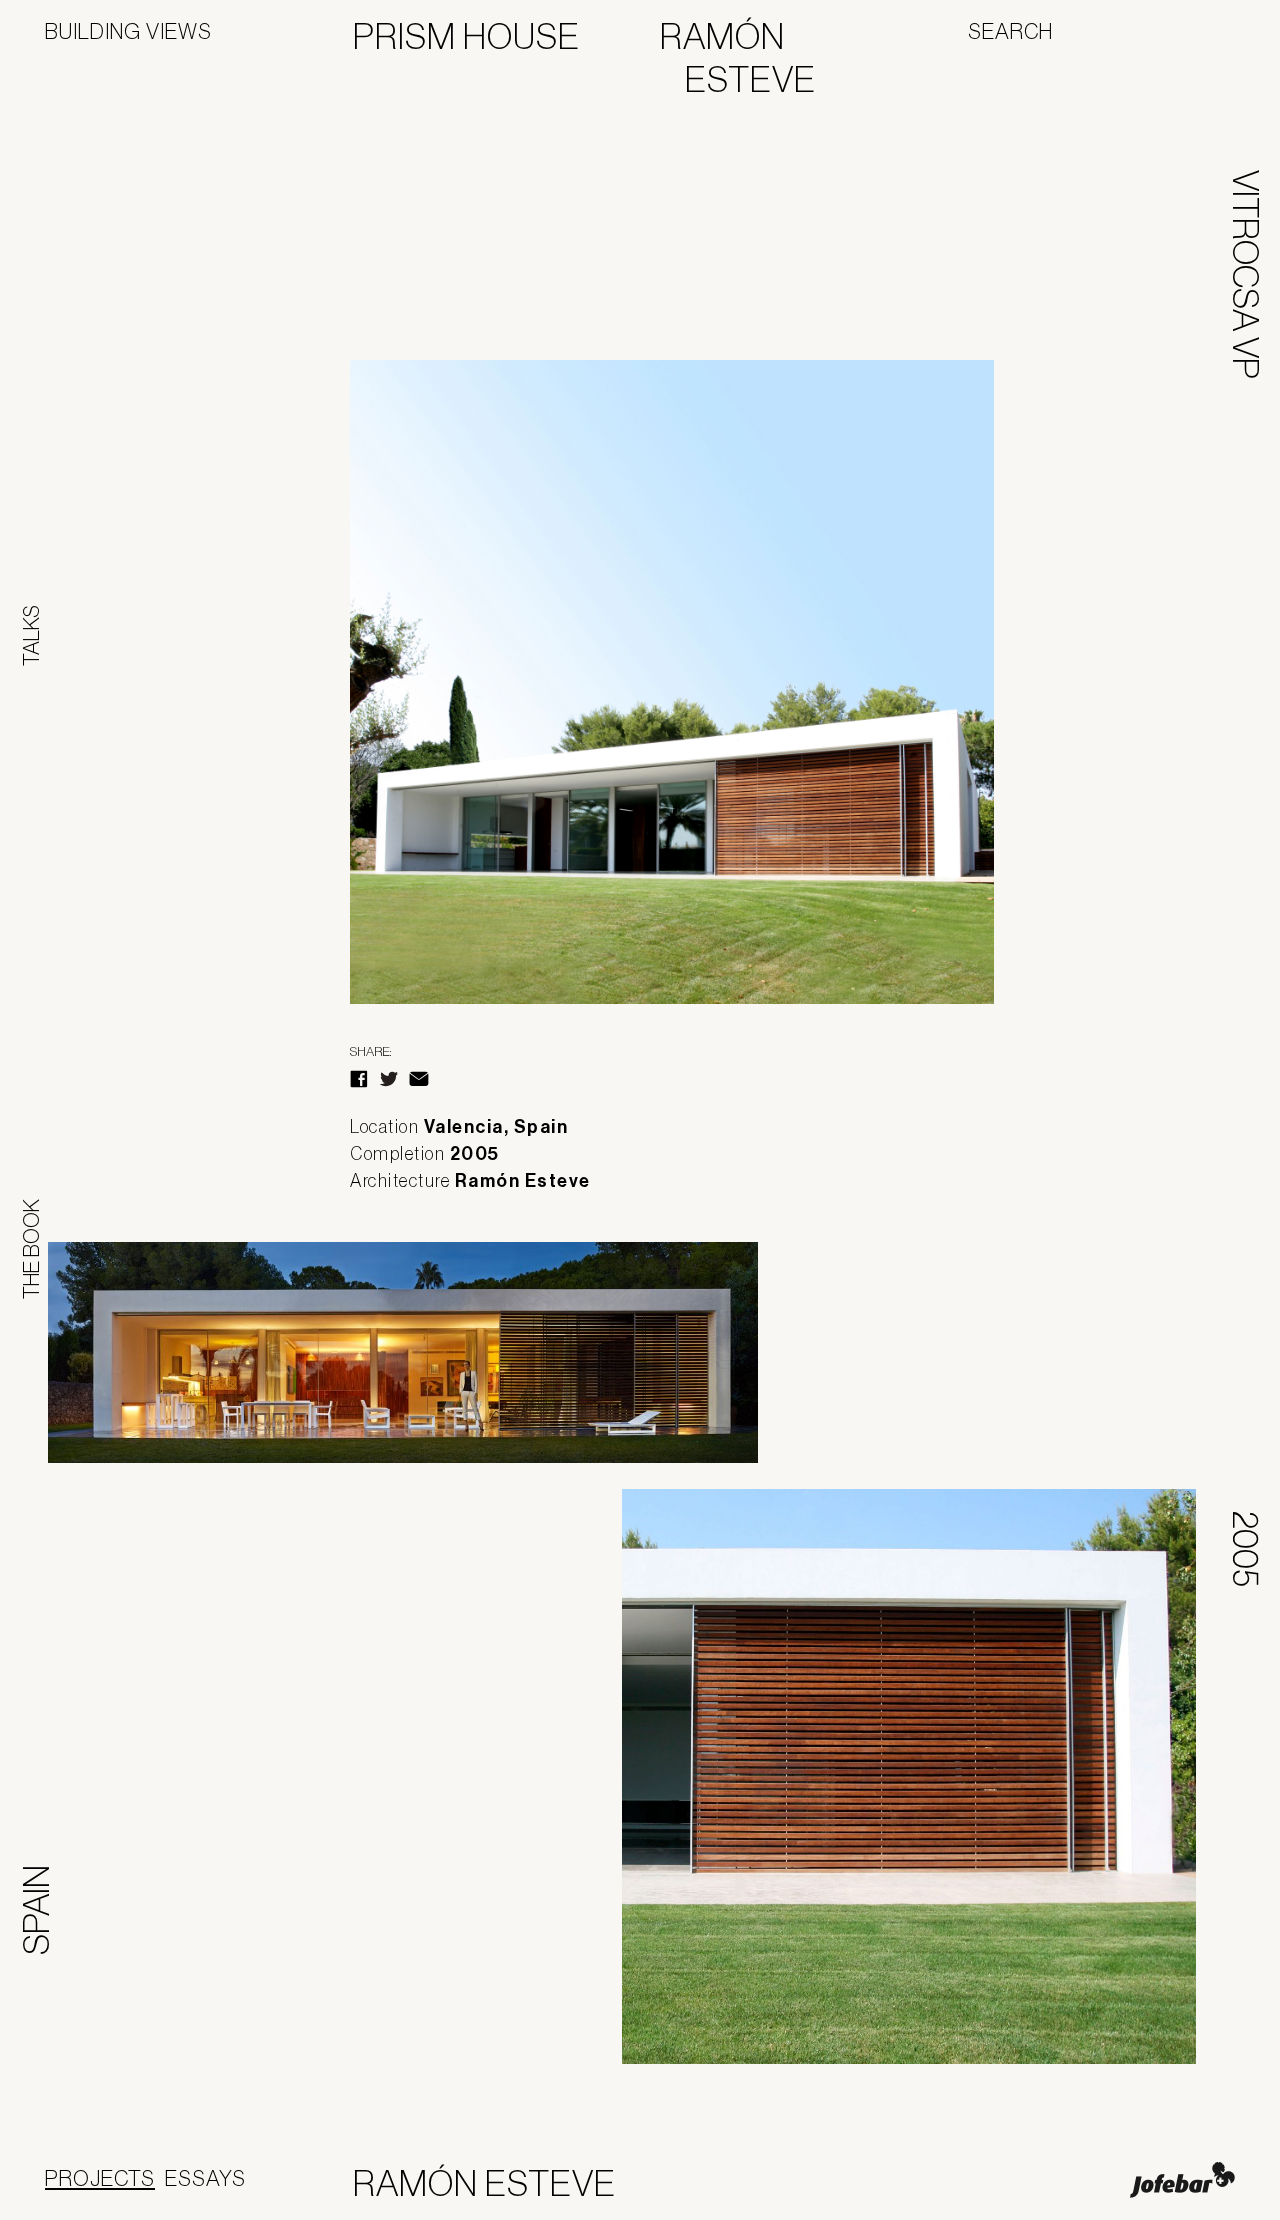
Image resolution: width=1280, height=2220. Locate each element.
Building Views (128, 31)
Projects (100, 2178)
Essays (205, 2178)
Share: (370, 1051)
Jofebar (1182, 2180)
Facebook (359, 1079)
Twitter (389, 1079)
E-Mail (419, 1079)
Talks (31, 635)
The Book (31, 1249)
